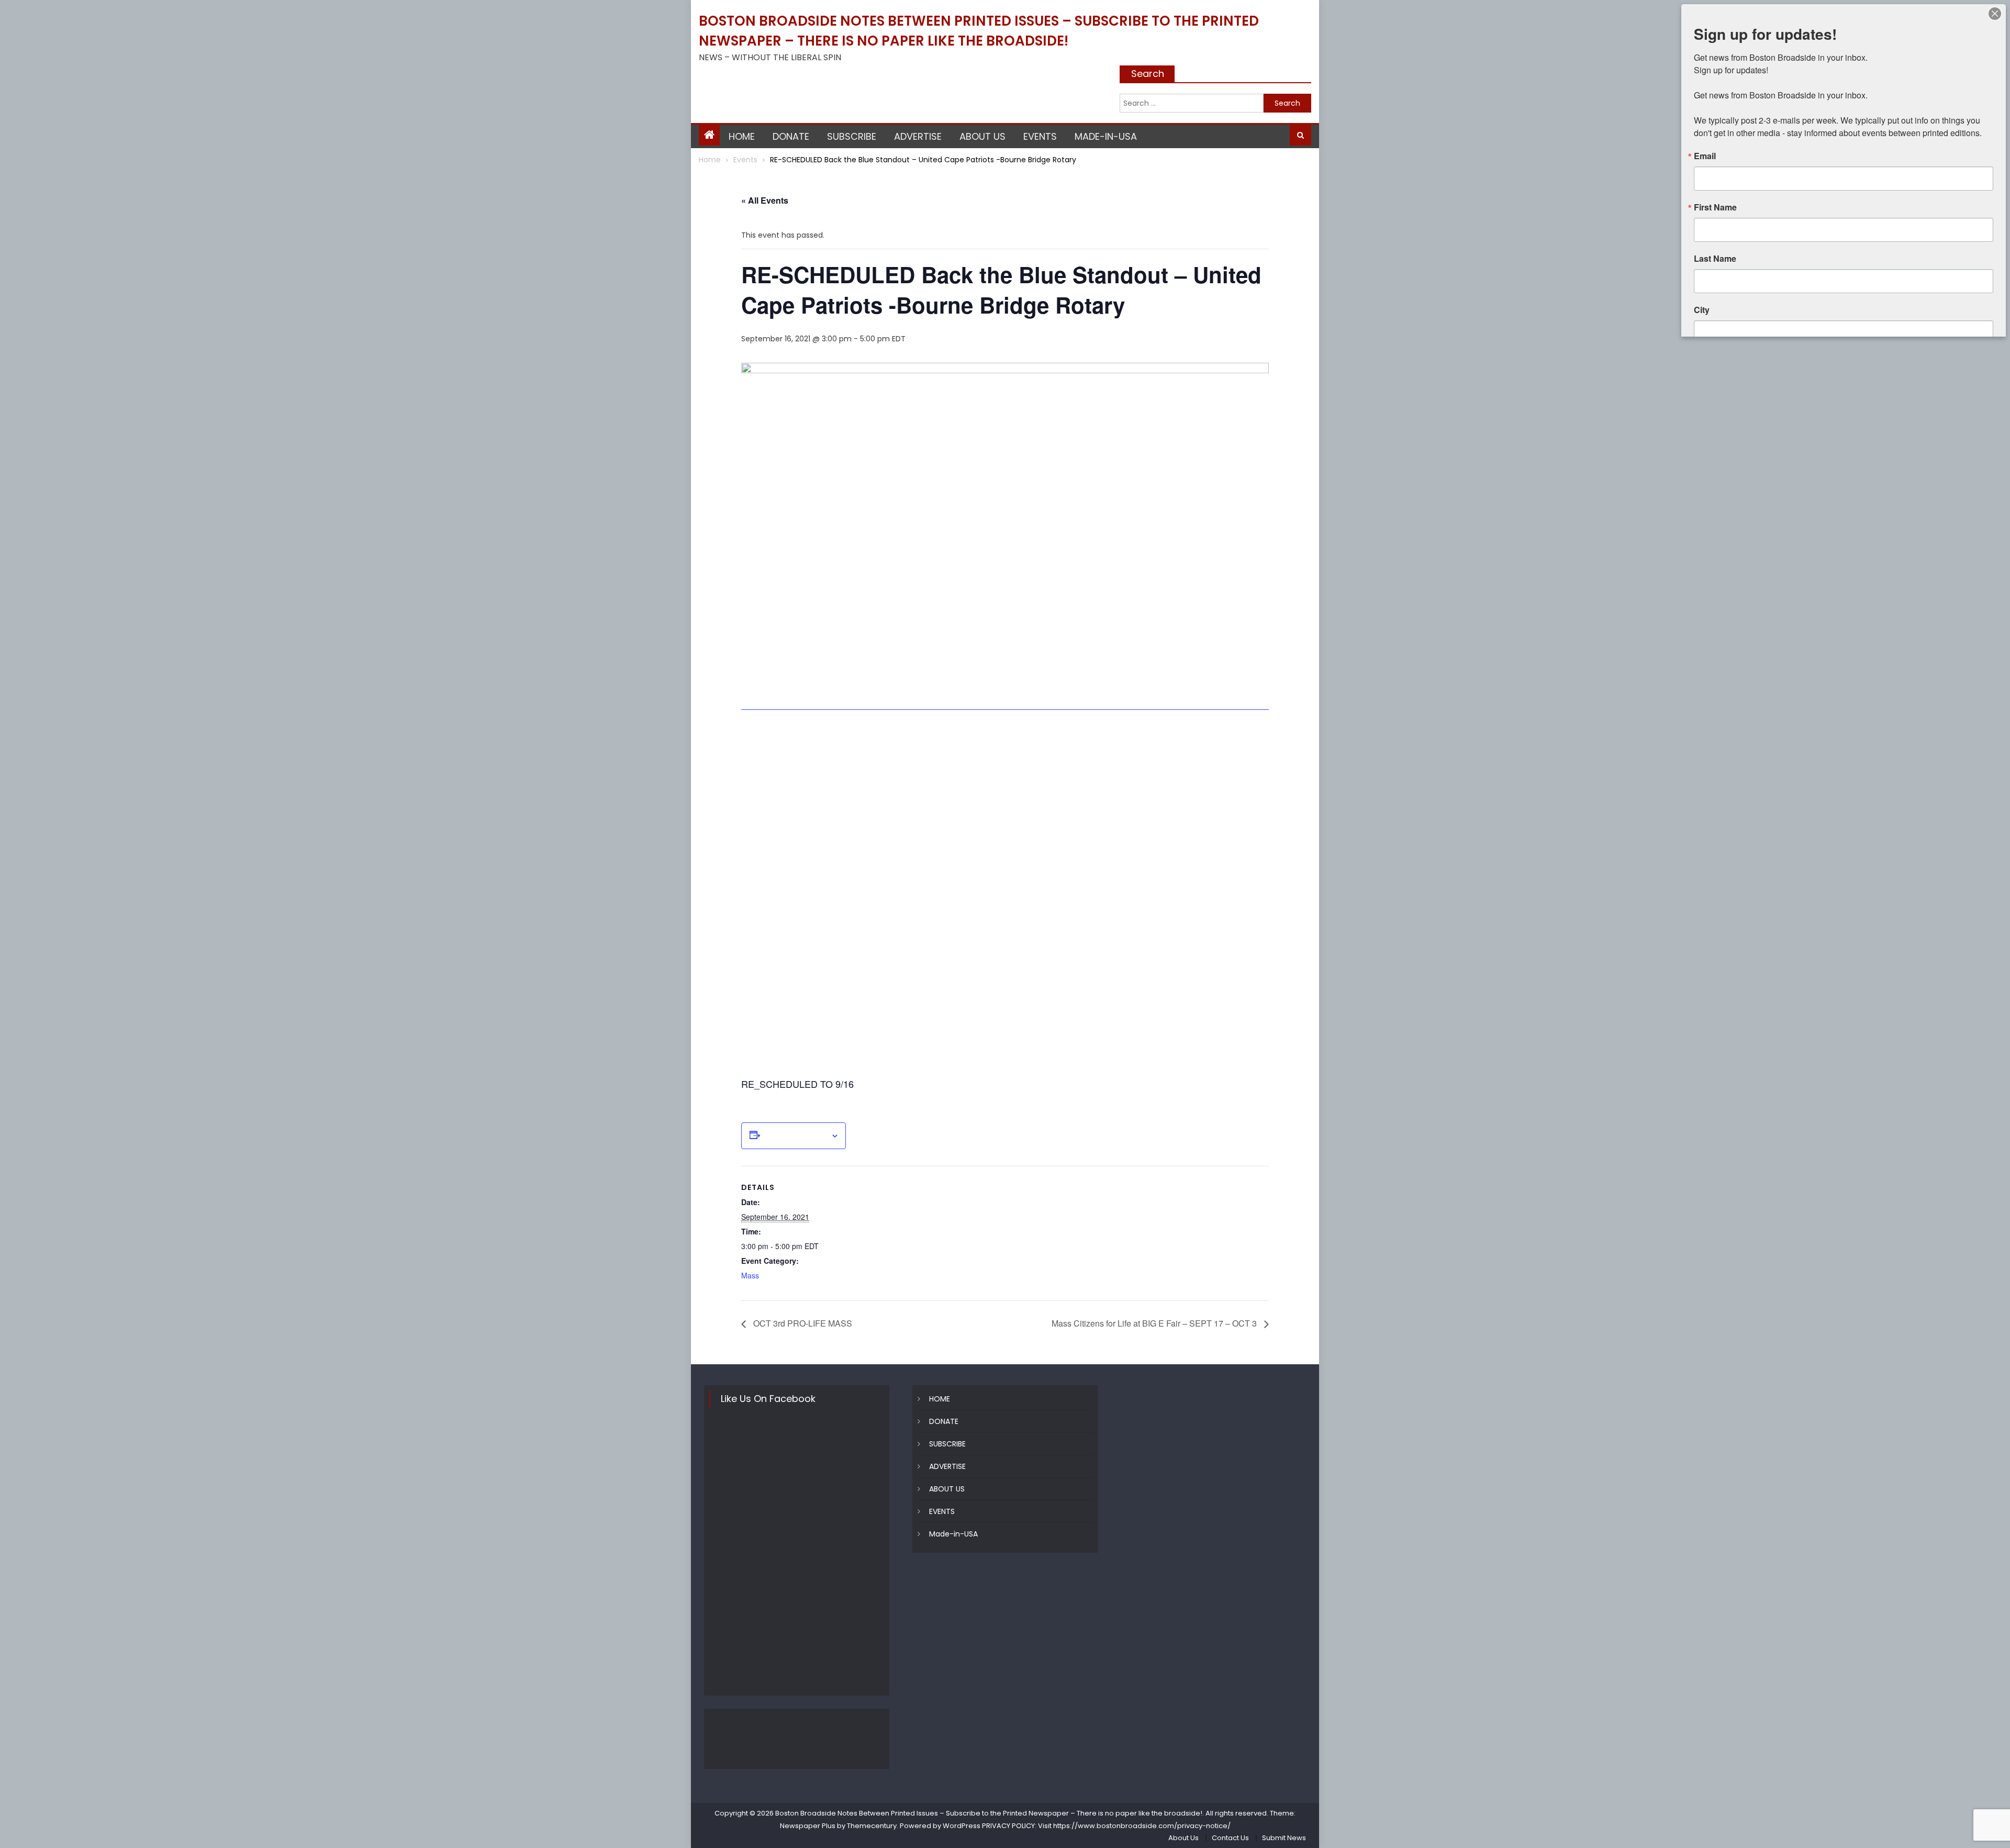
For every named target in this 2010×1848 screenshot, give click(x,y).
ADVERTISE (918, 136)
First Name (1715, 207)
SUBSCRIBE (852, 136)
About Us (1183, 1838)
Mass (750, 1275)
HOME (742, 136)
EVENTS (1040, 136)
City (1702, 310)
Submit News (1284, 1838)
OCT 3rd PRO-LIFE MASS (802, 1323)
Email (1705, 156)
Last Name (1715, 259)
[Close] (1995, 14)
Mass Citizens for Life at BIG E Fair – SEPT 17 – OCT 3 (1155, 1323)
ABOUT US (982, 136)
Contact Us (1230, 1838)
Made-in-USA (1106, 136)
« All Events (765, 200)
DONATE (791, 136)
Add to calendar (795, 1136)
